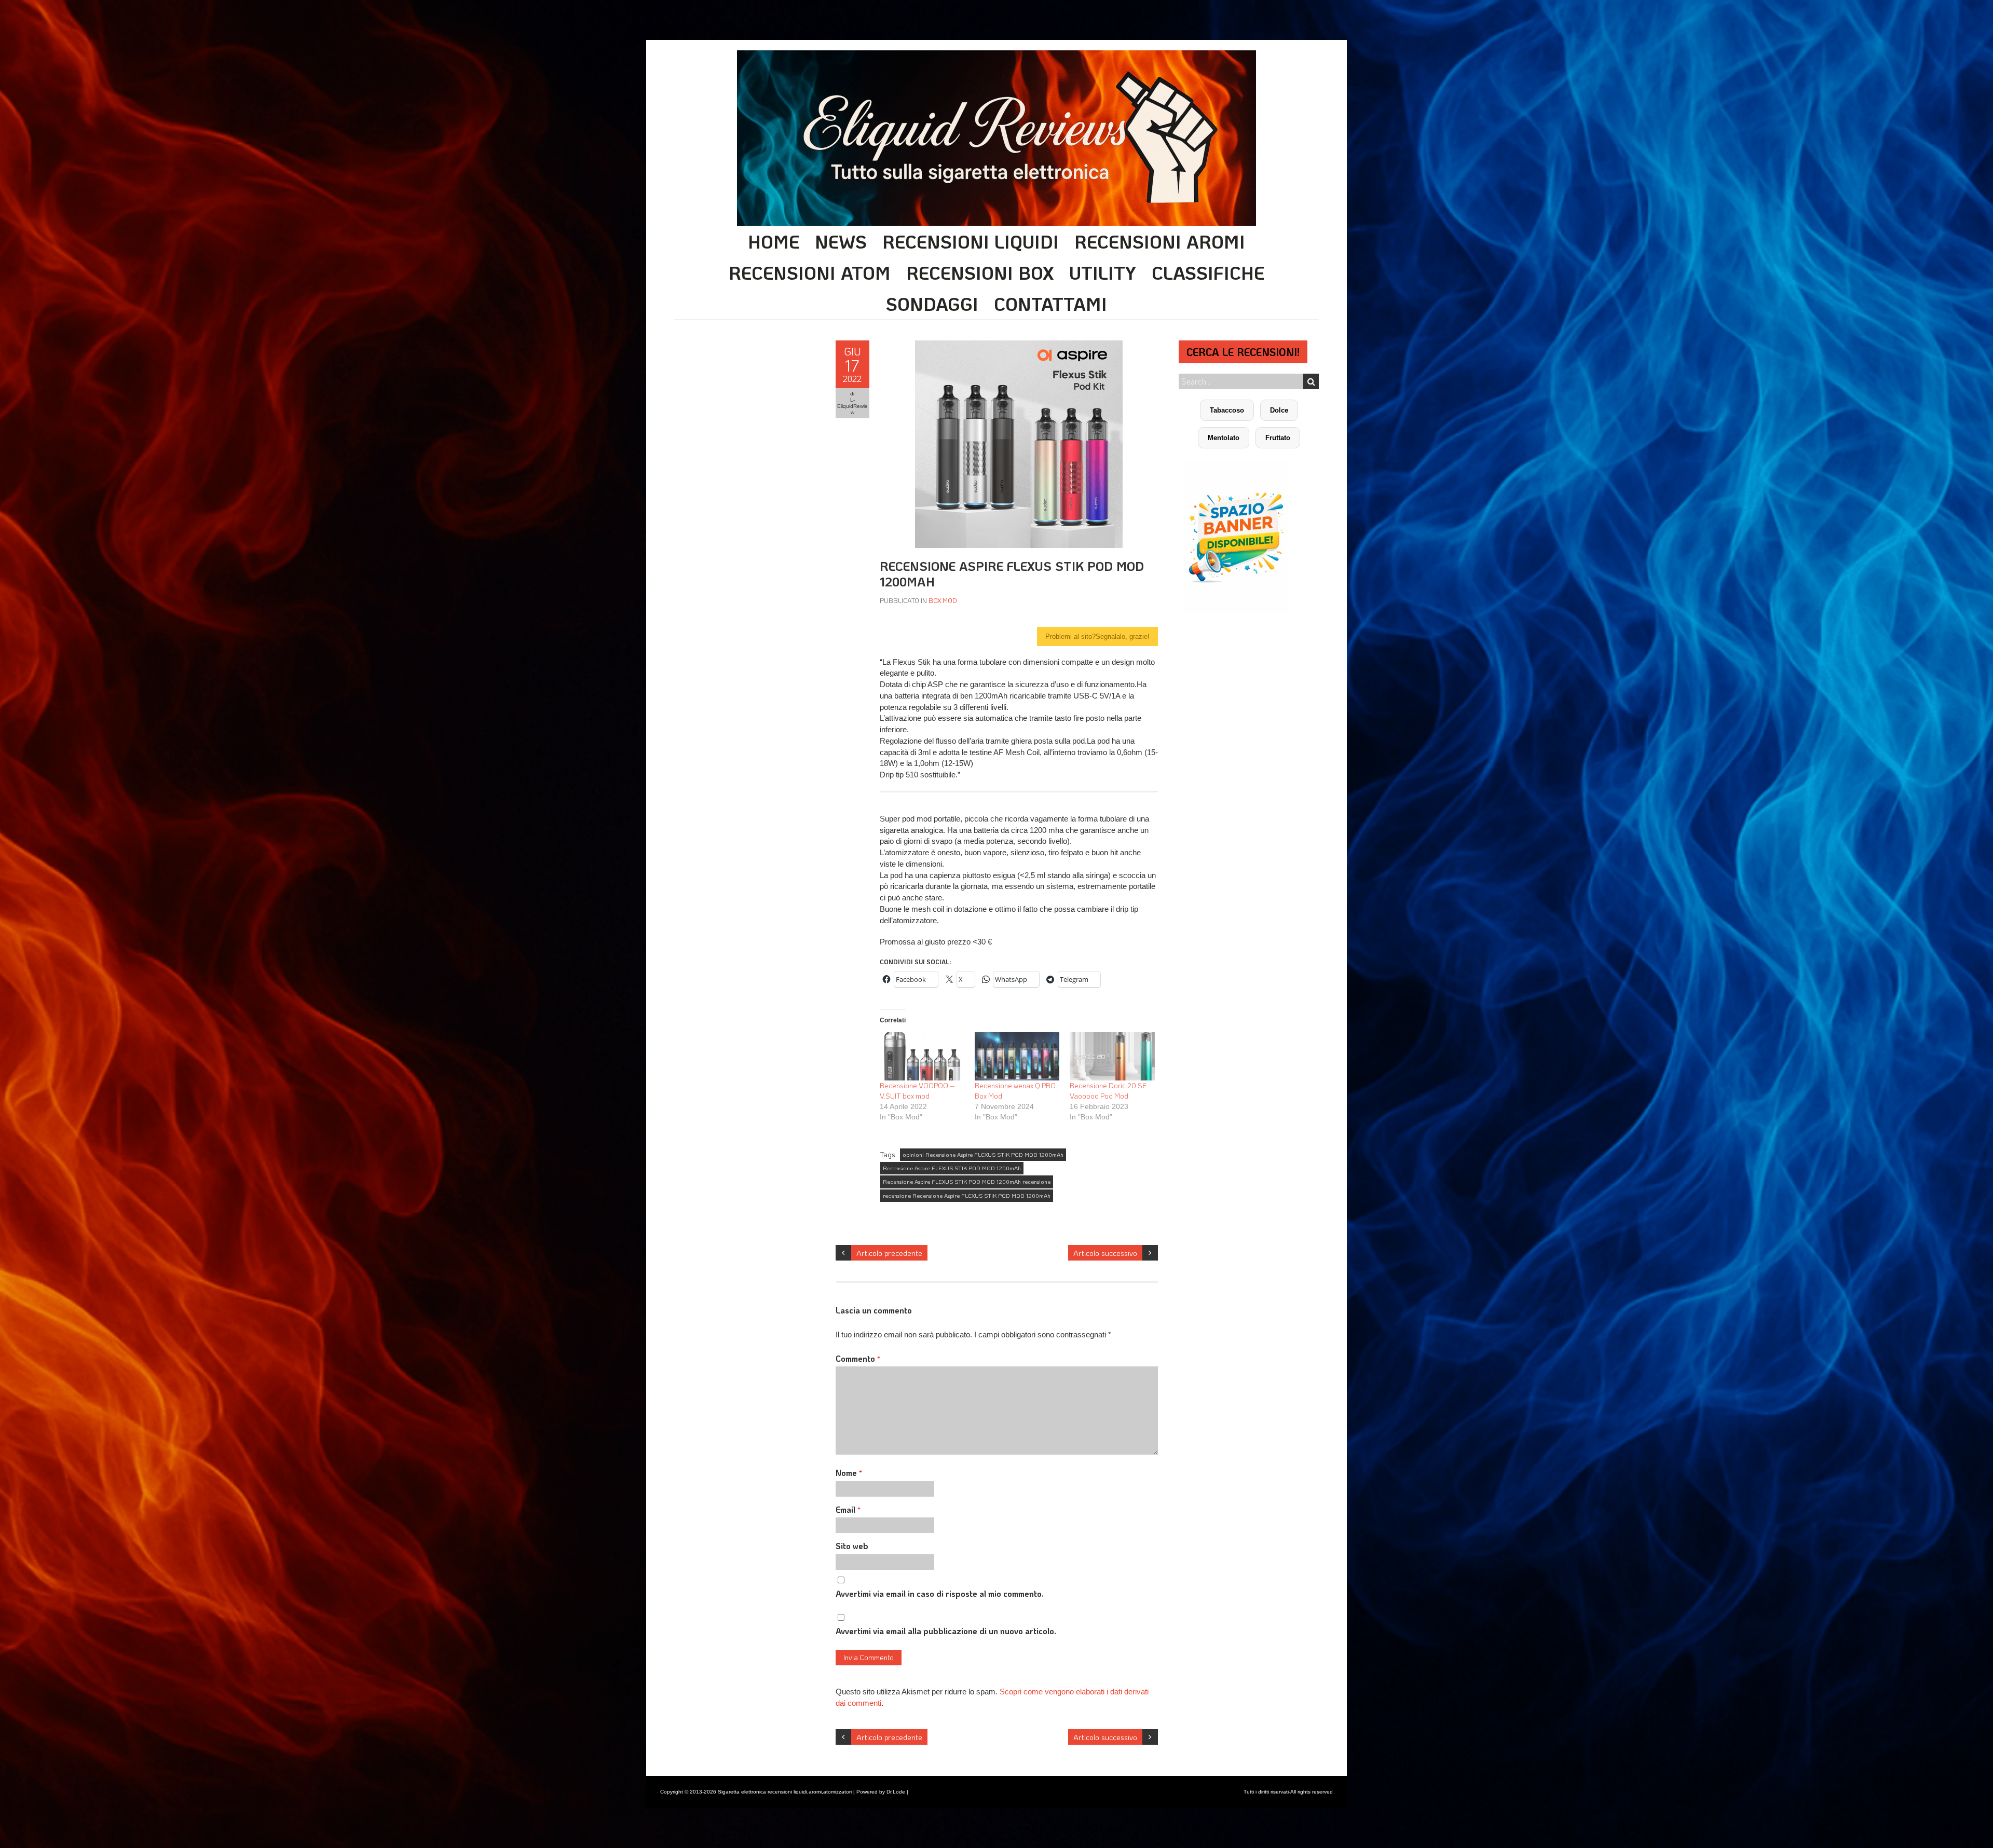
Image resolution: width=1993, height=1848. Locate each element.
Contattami (1050, 304)
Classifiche (1208, 272)
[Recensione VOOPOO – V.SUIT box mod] (922, 1056)
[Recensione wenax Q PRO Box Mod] (1017, 1056)
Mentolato (1224, 438)
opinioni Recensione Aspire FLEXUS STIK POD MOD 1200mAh (983, 1155)
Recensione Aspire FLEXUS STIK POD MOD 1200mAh (952, 1168)
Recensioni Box (980, 272)
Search (1311, 381)
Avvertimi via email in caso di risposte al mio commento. (940, 1593)
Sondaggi (932, 304)
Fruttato (1278, 438)
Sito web (852, 1546)
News (841, 241)
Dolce (1279, 410)
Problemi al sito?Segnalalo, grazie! (1097, 636)
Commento (858, 1358)
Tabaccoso (1227, 410)
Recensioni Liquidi (971, 241)
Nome (849, 1473)
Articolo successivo (1105, 1253)
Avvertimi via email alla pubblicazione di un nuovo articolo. (946, 1631)
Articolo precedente (889, 1253)
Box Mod (943, 600)
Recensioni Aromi (1160, 241)
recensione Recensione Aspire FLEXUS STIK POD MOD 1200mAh (967, 1196)
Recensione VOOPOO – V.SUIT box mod (917, 1091)
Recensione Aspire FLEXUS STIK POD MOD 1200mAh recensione (967, 1182)
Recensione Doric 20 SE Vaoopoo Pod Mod (1108, 1091)
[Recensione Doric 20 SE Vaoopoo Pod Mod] (1112, 1056)
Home (774, 241)
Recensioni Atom (810, 272)
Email (848, 1509)
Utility (1103, 272)
